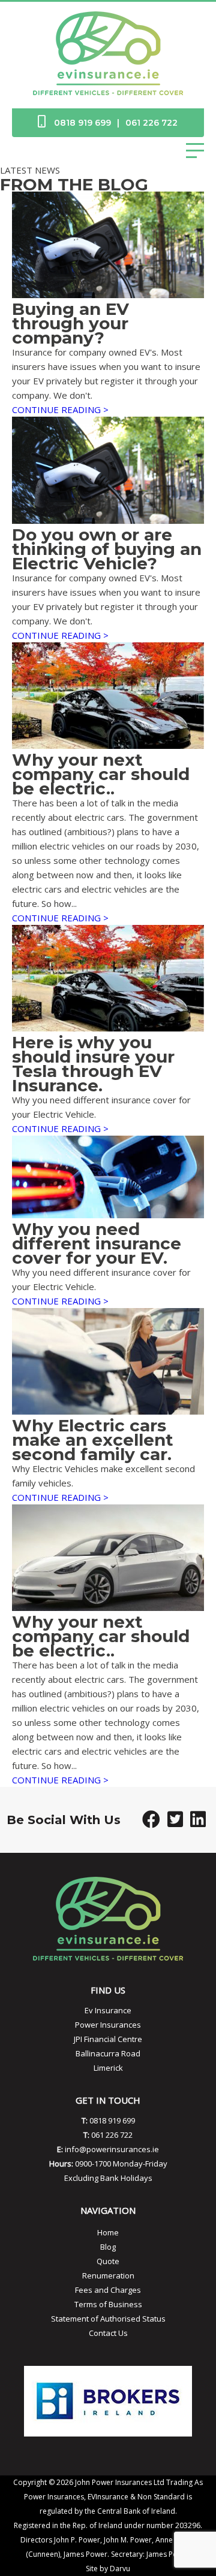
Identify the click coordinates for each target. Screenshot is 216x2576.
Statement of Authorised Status (108, 2319)
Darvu (120, 2569)
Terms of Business (108, 2304)
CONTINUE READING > (60, 409)
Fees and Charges (108, 2290)
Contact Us (108, 2333)
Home (108, 2232)
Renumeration (108, 2275)
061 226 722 (151, 123)
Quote (108, 2261)
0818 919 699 (82, 123)
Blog (108, 2247)
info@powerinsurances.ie (112, 2149)
